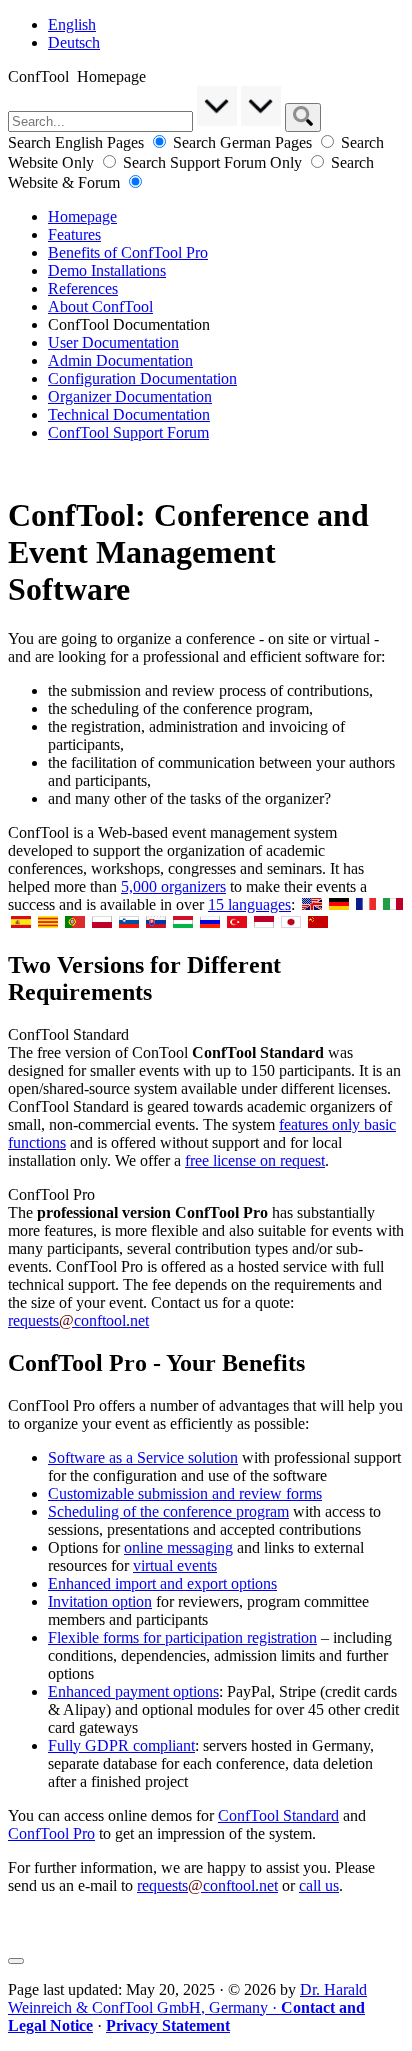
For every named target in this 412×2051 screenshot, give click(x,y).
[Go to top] (16, 1961)
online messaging (178, 1547)
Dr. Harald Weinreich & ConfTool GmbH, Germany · (187, 2007)
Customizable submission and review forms (185, 1493)
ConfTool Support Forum (128, 432)
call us (319, 1885)
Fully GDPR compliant (121, 1745)
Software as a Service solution (143, 1457)
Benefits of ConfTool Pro (128, 252)
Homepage (82, 216)
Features (74, 234)
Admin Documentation (120, 360)
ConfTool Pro (51, 1833)
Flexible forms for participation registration (182, 1637)
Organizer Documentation (130, 396)
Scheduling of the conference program (168, 1511)
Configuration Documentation (142, 378)
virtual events (175, 1565)
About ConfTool (100, 306)
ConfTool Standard (278, 1815)
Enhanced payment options (133, 1691)
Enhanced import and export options (162, 1583)
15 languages (249, 904)
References (83, 288)
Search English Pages (78, 142)
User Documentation (113, 342)
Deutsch (74, 42)
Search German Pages (244, 142)
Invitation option (100, 1601)
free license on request (255, 1160)
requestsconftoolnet (78, 1320)
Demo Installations (107, 270)
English (72, 24)
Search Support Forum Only (214, 162)
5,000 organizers (173, 886)
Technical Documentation (129, 414)
